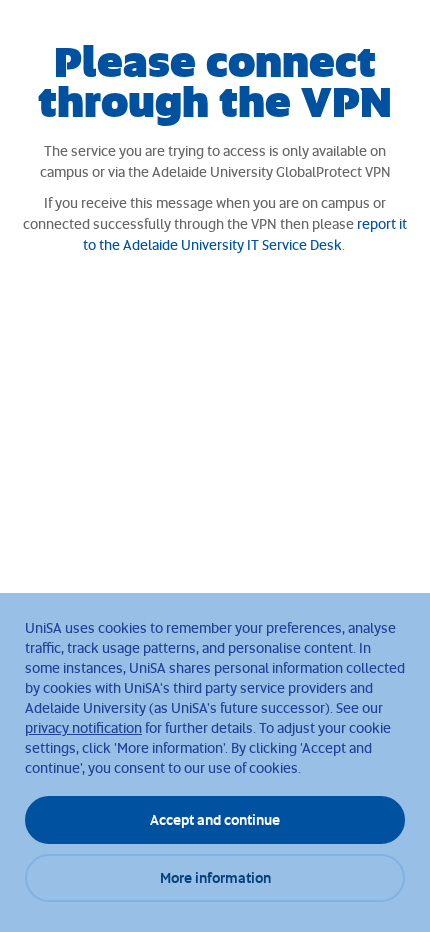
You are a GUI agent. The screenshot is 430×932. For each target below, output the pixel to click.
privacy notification (83, 727)
